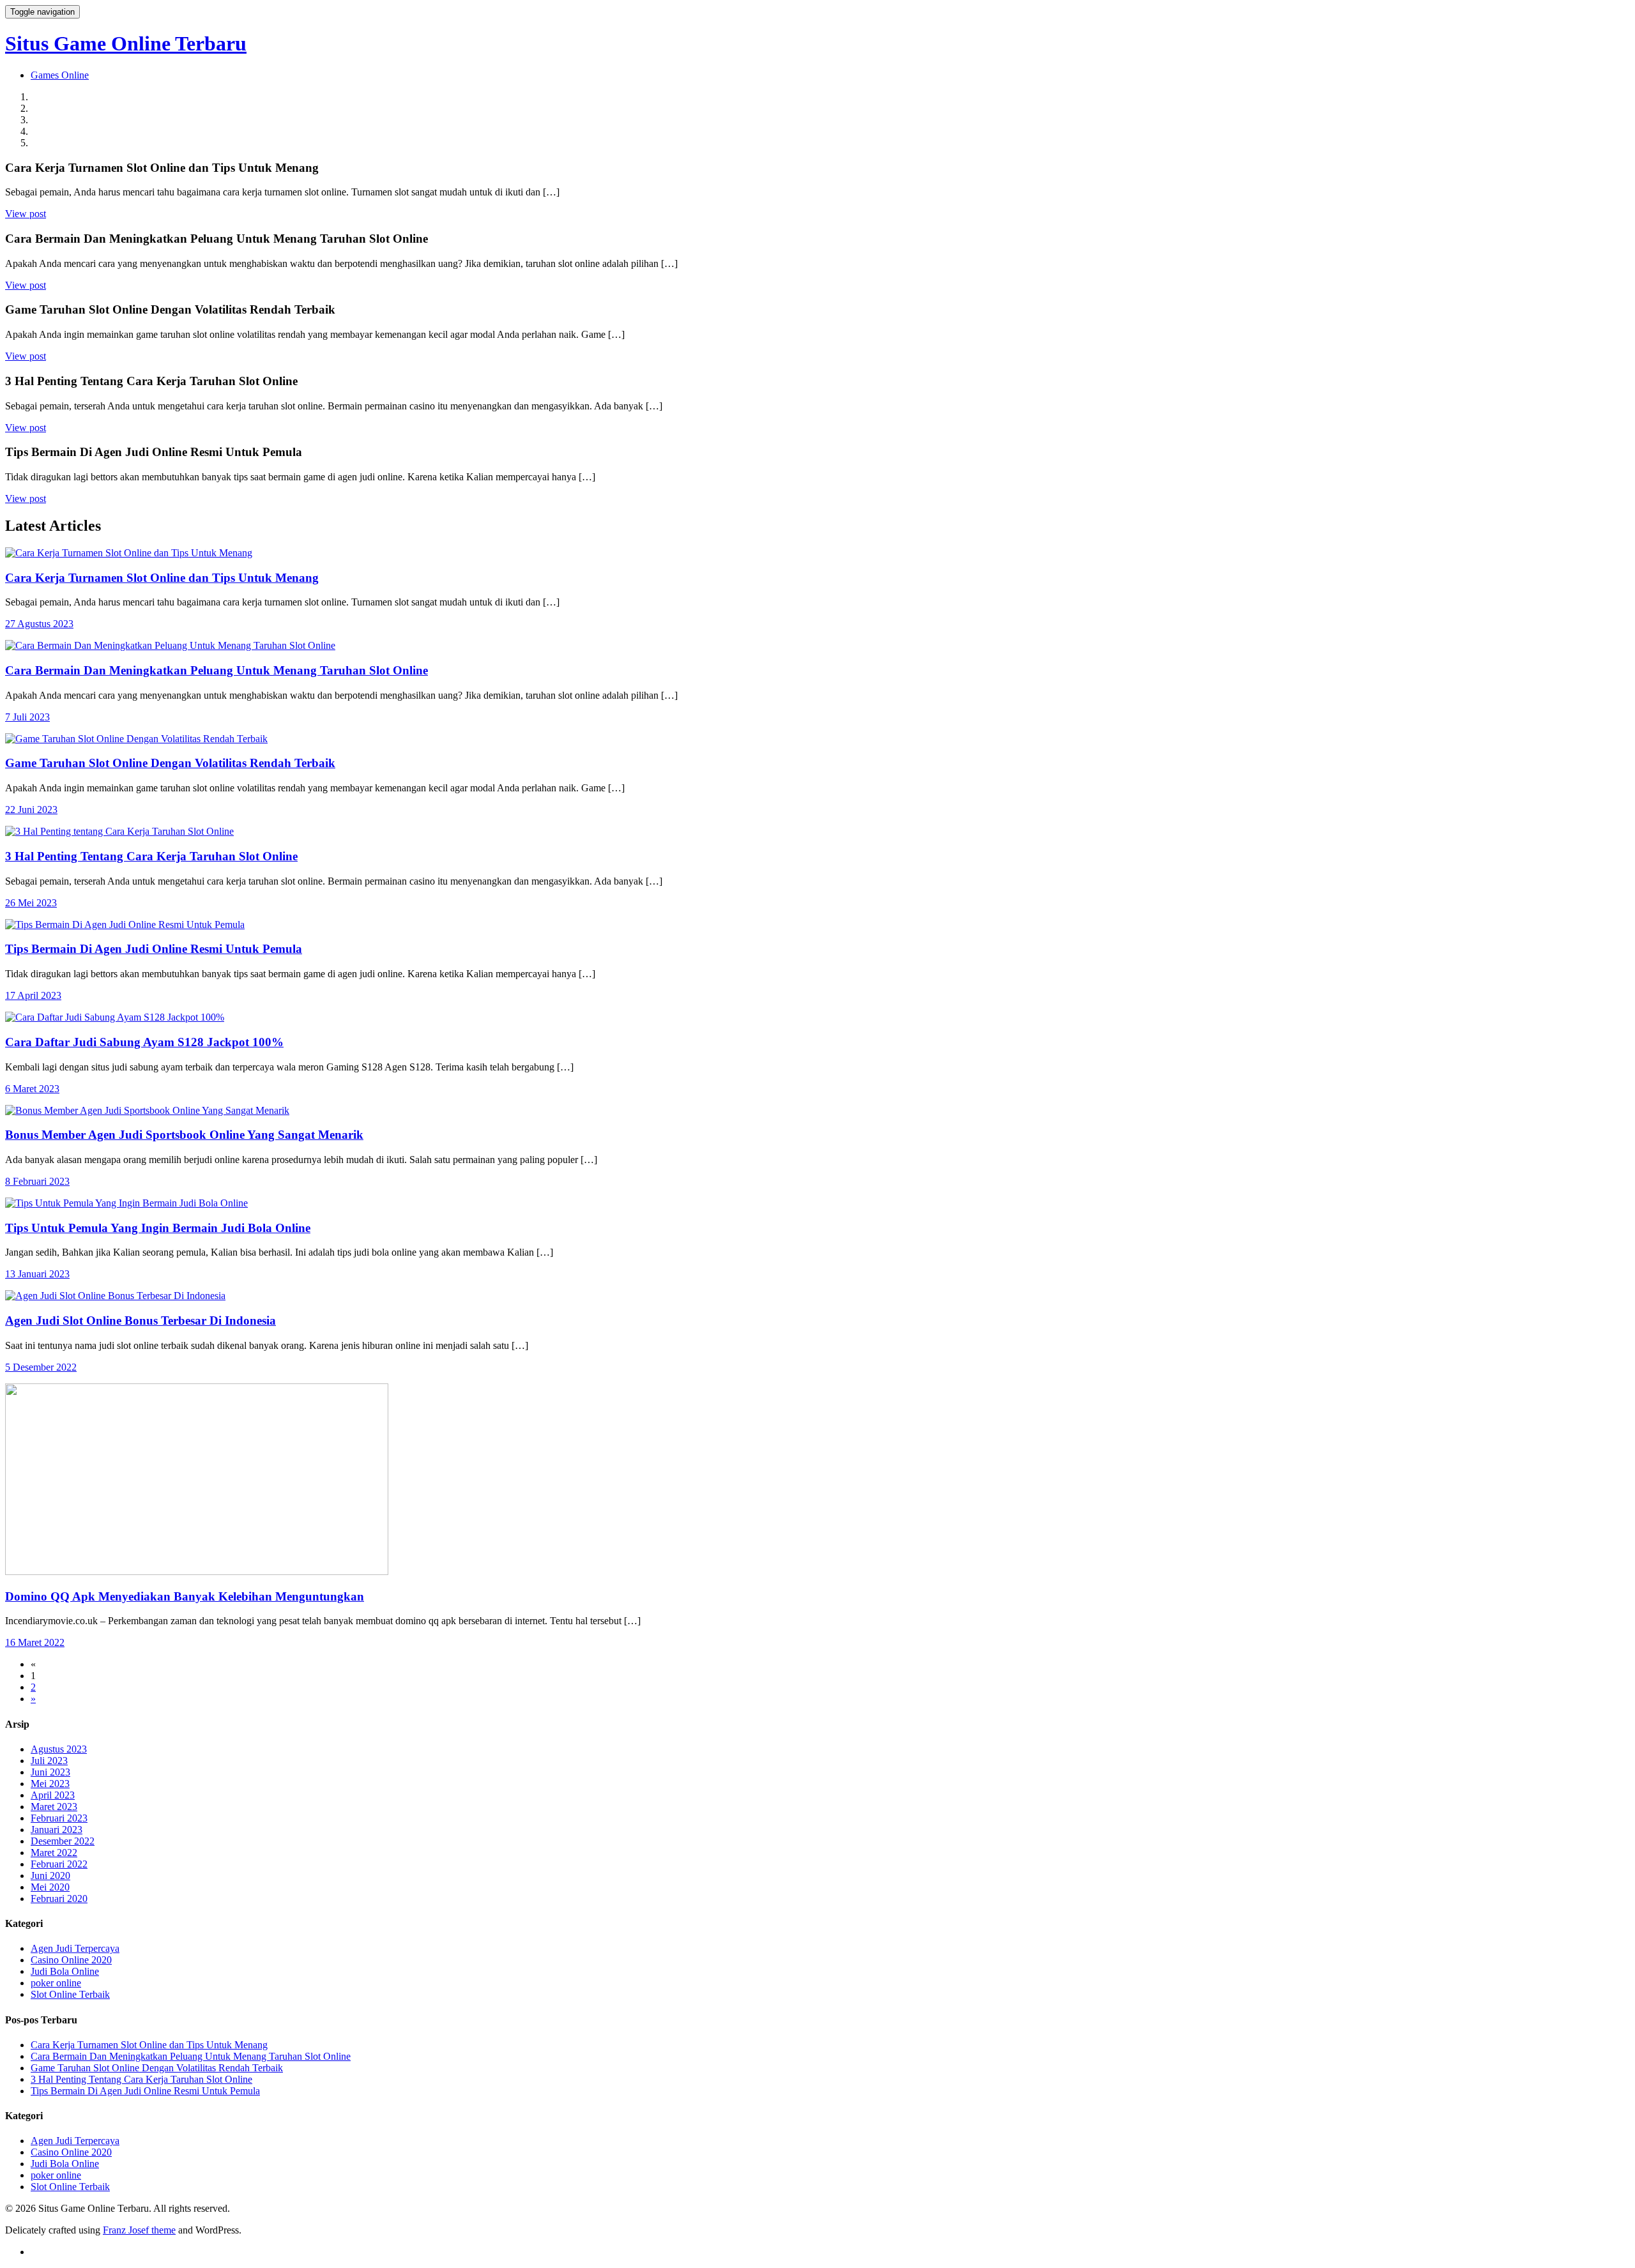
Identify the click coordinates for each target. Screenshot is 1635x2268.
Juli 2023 (49, 1761)
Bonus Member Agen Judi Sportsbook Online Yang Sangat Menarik (184, 1135)
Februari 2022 (59, 1864)
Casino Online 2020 (71, 1960)
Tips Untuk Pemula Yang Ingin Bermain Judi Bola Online (158, 1228)
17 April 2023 (33, 995)
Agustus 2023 (59, 1749)
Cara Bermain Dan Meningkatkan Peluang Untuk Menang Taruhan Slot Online (217, 670)
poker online (56, 1983)
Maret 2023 (54, 1807)
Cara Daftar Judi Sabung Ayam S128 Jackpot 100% (144, 1042)
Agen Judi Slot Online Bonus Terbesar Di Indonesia (141, 1320)
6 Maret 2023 (32, 1089)
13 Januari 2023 (37, 1274)
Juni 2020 (50, 1876)
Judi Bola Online (65, 1971)
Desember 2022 (63, 1841)
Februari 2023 (59, 1818)
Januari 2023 (57, 1830)
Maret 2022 (54, 1853)
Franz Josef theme (139, 2230)
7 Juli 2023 (27, 717)
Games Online (60, 75)
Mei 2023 (50, 1784)
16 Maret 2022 (35, 1642)
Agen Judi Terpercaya (75, 1948)
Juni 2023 (50, 1772)
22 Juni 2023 (31, 810)
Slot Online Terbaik (70, 1994)
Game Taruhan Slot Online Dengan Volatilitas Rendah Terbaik (170, 763)
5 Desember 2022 (41, 1367)
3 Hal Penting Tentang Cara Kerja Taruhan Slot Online (151, 856)
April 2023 (53, 1795)
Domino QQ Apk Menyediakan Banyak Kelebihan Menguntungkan (185, 1596)
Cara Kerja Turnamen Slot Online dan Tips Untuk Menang (162, 578)
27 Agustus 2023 (39, 624)
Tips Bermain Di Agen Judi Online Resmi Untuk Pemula (154, 949)
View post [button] (26, 214)
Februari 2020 (59, 1899)
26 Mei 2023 (31, 903)
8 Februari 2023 (37, 1181)
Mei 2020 (50, 1887)
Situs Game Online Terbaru (126, 43)
